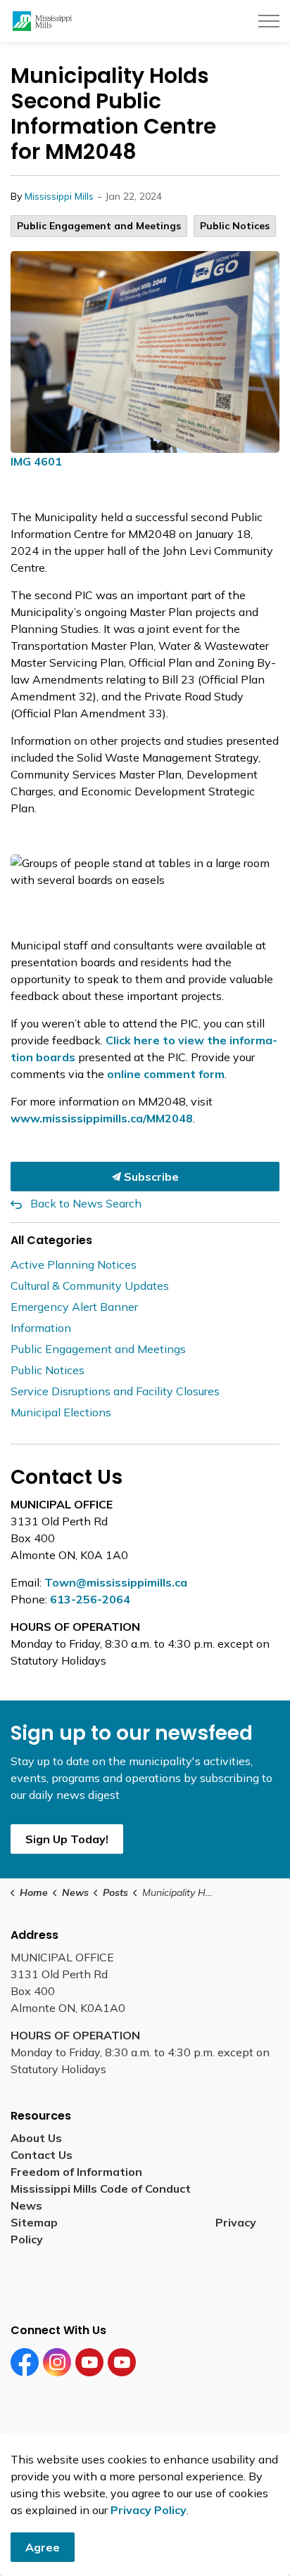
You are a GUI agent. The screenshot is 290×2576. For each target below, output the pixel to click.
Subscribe (150, 1177)
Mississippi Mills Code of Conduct (101, 2189)
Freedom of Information (76, 2172)
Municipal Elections (61, 1412)
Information (41, 1328)
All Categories (51, 1240)
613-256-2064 (90, 1599)
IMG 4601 (36, 461)
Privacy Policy (149, 2510)
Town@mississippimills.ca (116, 1582)
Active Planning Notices (74, 1264)
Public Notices (235, 226)
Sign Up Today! (67, 1839)
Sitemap (37, 2222)
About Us (36, 2138)
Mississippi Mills (59, 196)
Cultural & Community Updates (90, 1286)
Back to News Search (86, 1203)
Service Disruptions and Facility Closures (115, 1391)
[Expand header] (269, 21)
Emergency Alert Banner (74, 1307)
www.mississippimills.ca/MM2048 (102, 1118)
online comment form (166, 1074)
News (26, 2205)
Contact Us (42, 2155)
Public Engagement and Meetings (99, 226)
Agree (43, 2547)
